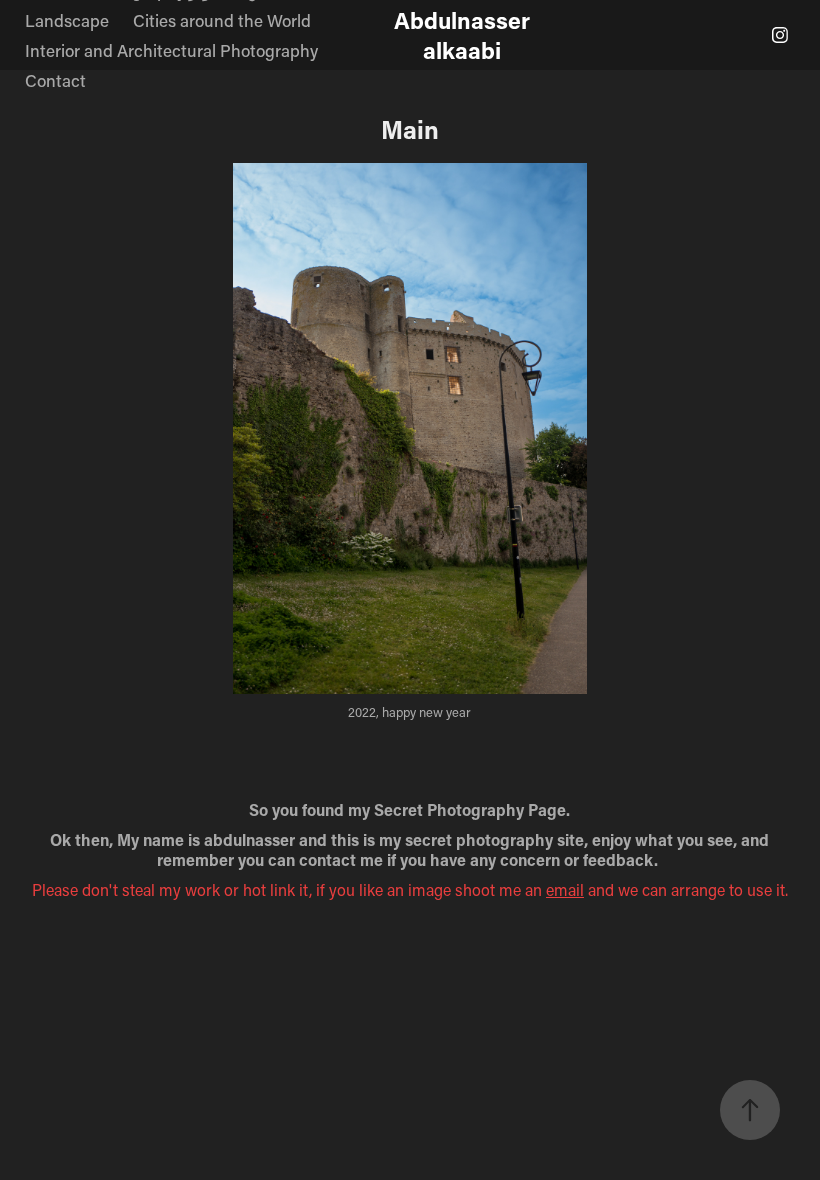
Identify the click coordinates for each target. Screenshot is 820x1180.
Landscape (67, 20)
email (565, 889)
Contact (55, 80)
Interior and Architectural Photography (171, 50)
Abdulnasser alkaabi (465, 35)
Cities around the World (222, 20)
